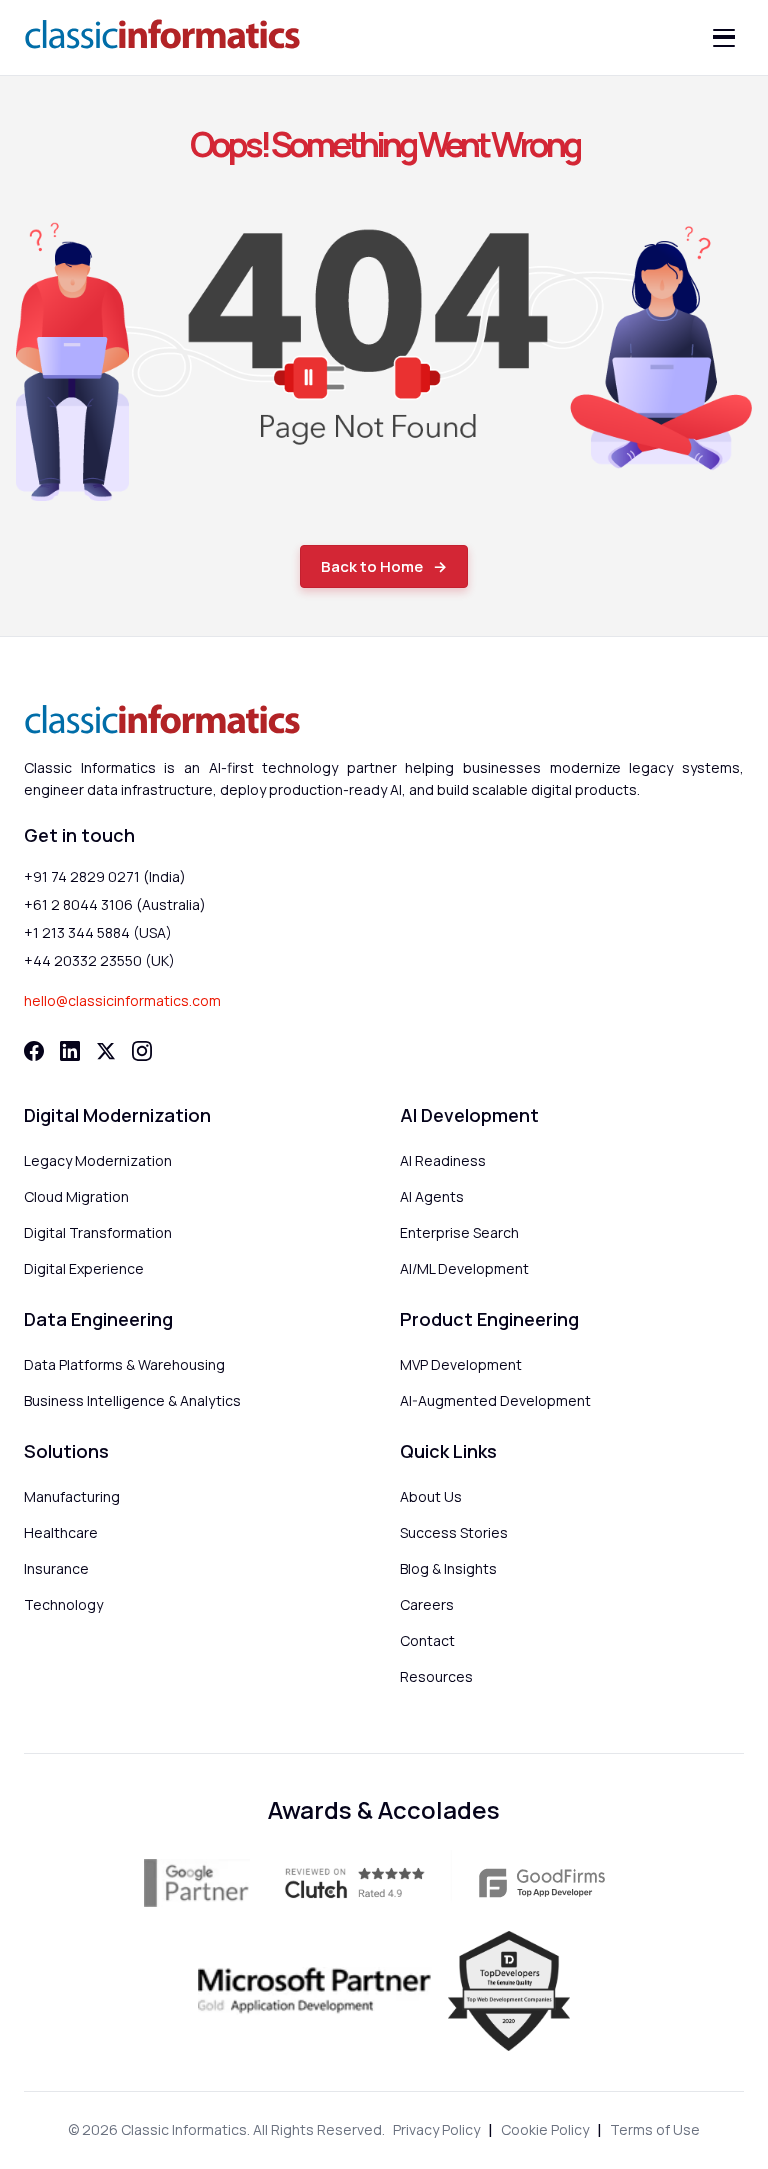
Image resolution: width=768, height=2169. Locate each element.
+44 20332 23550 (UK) (99, 960)
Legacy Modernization (98, 1160)
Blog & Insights (448, 1568)
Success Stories (454, 1532)
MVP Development (461, 1364)
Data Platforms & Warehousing (124, 1364)
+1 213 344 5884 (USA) (98, 932)
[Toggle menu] (724, 38)
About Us (431, 1496)
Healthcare (61, 1532)
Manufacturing (72, 1496)
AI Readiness (443, 1160)
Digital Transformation (98, 1232)
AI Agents (432, 1196)
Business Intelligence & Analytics (132, 1400)
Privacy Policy (436, 2129)
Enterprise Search (459, 1232)
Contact (427, 1640)
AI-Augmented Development (495, 1400)
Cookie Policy (545, 2129)
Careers (427, 1604)
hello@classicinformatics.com (122, 1000)
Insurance (56, 1568)
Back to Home (372, 566)
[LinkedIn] (70, 1051)
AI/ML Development (464, 1268)
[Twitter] (106, 1051)
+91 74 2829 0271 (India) (105, 876)
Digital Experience (84, 1268)
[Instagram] (142, 1051)
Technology (63, 1604)
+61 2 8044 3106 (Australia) (115, 904)
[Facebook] (34, 1051)
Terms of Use (655, 2129)
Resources (436, 1676)
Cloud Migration (76, 1196)
